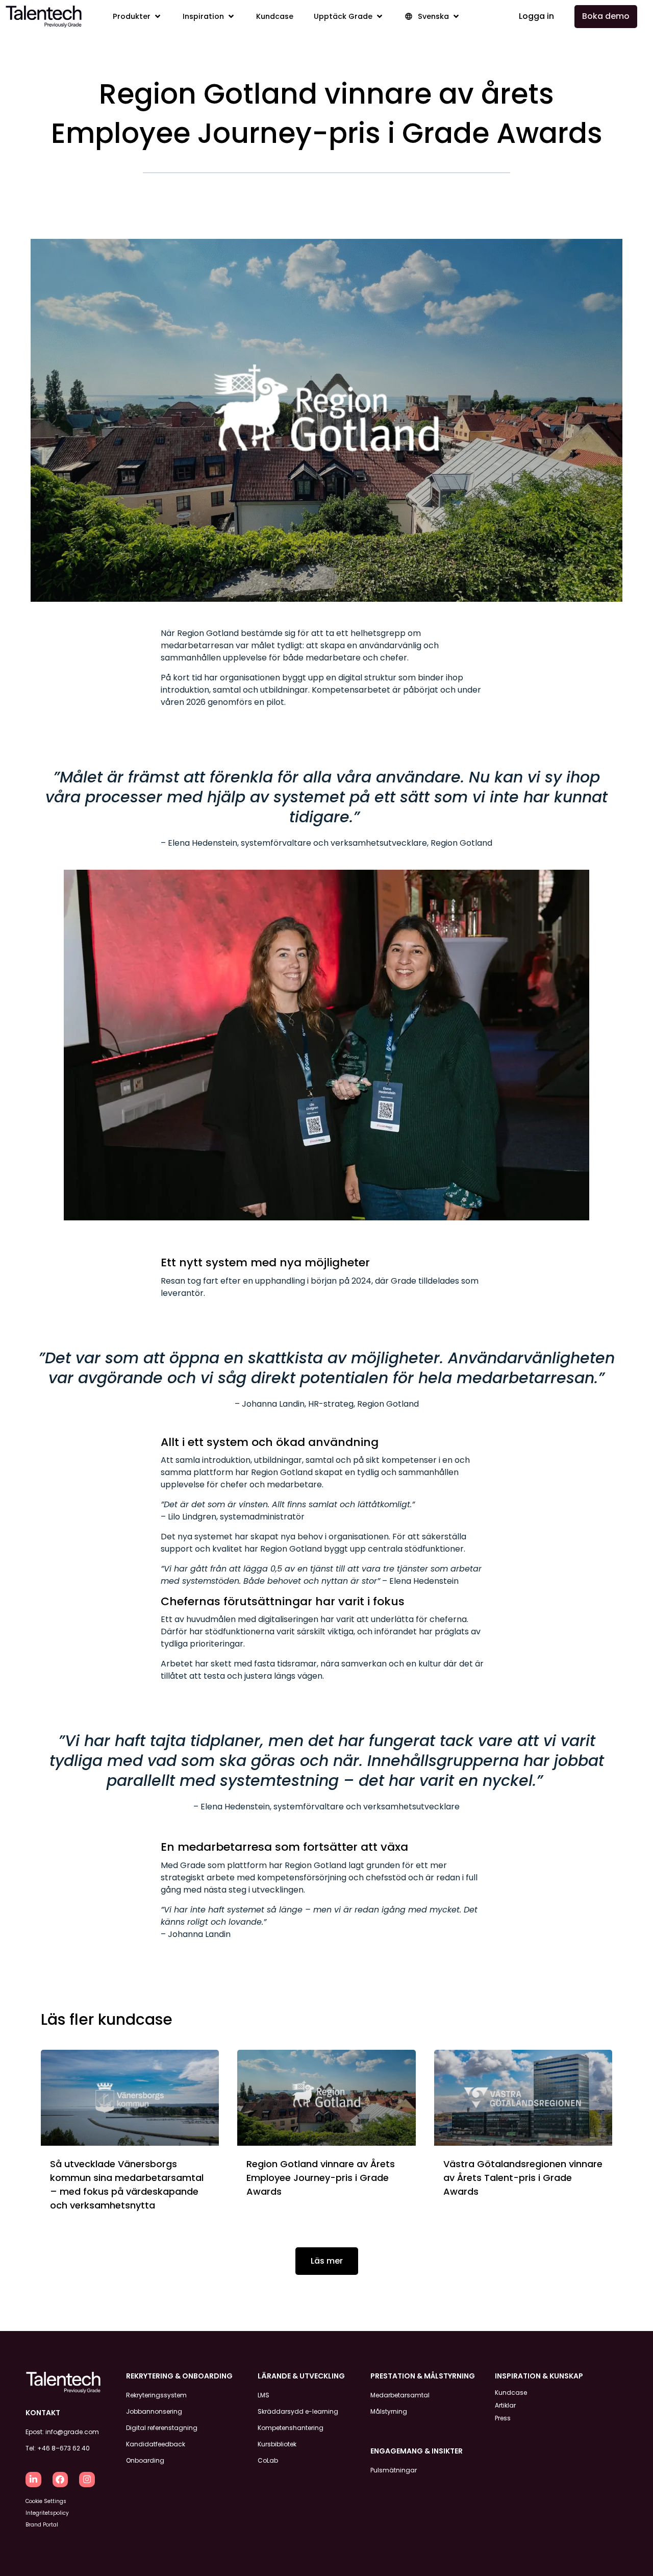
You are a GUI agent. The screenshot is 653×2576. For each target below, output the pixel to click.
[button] (137, 17)
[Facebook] (60, 2480)
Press (503, 2418)
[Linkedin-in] (33, 2480)
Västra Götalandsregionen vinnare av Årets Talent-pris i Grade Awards (523, 2178)
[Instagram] (87, 2480)
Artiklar (505, 2405)
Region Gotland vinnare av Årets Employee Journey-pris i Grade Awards (321, 2178)
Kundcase (511, 2393)
